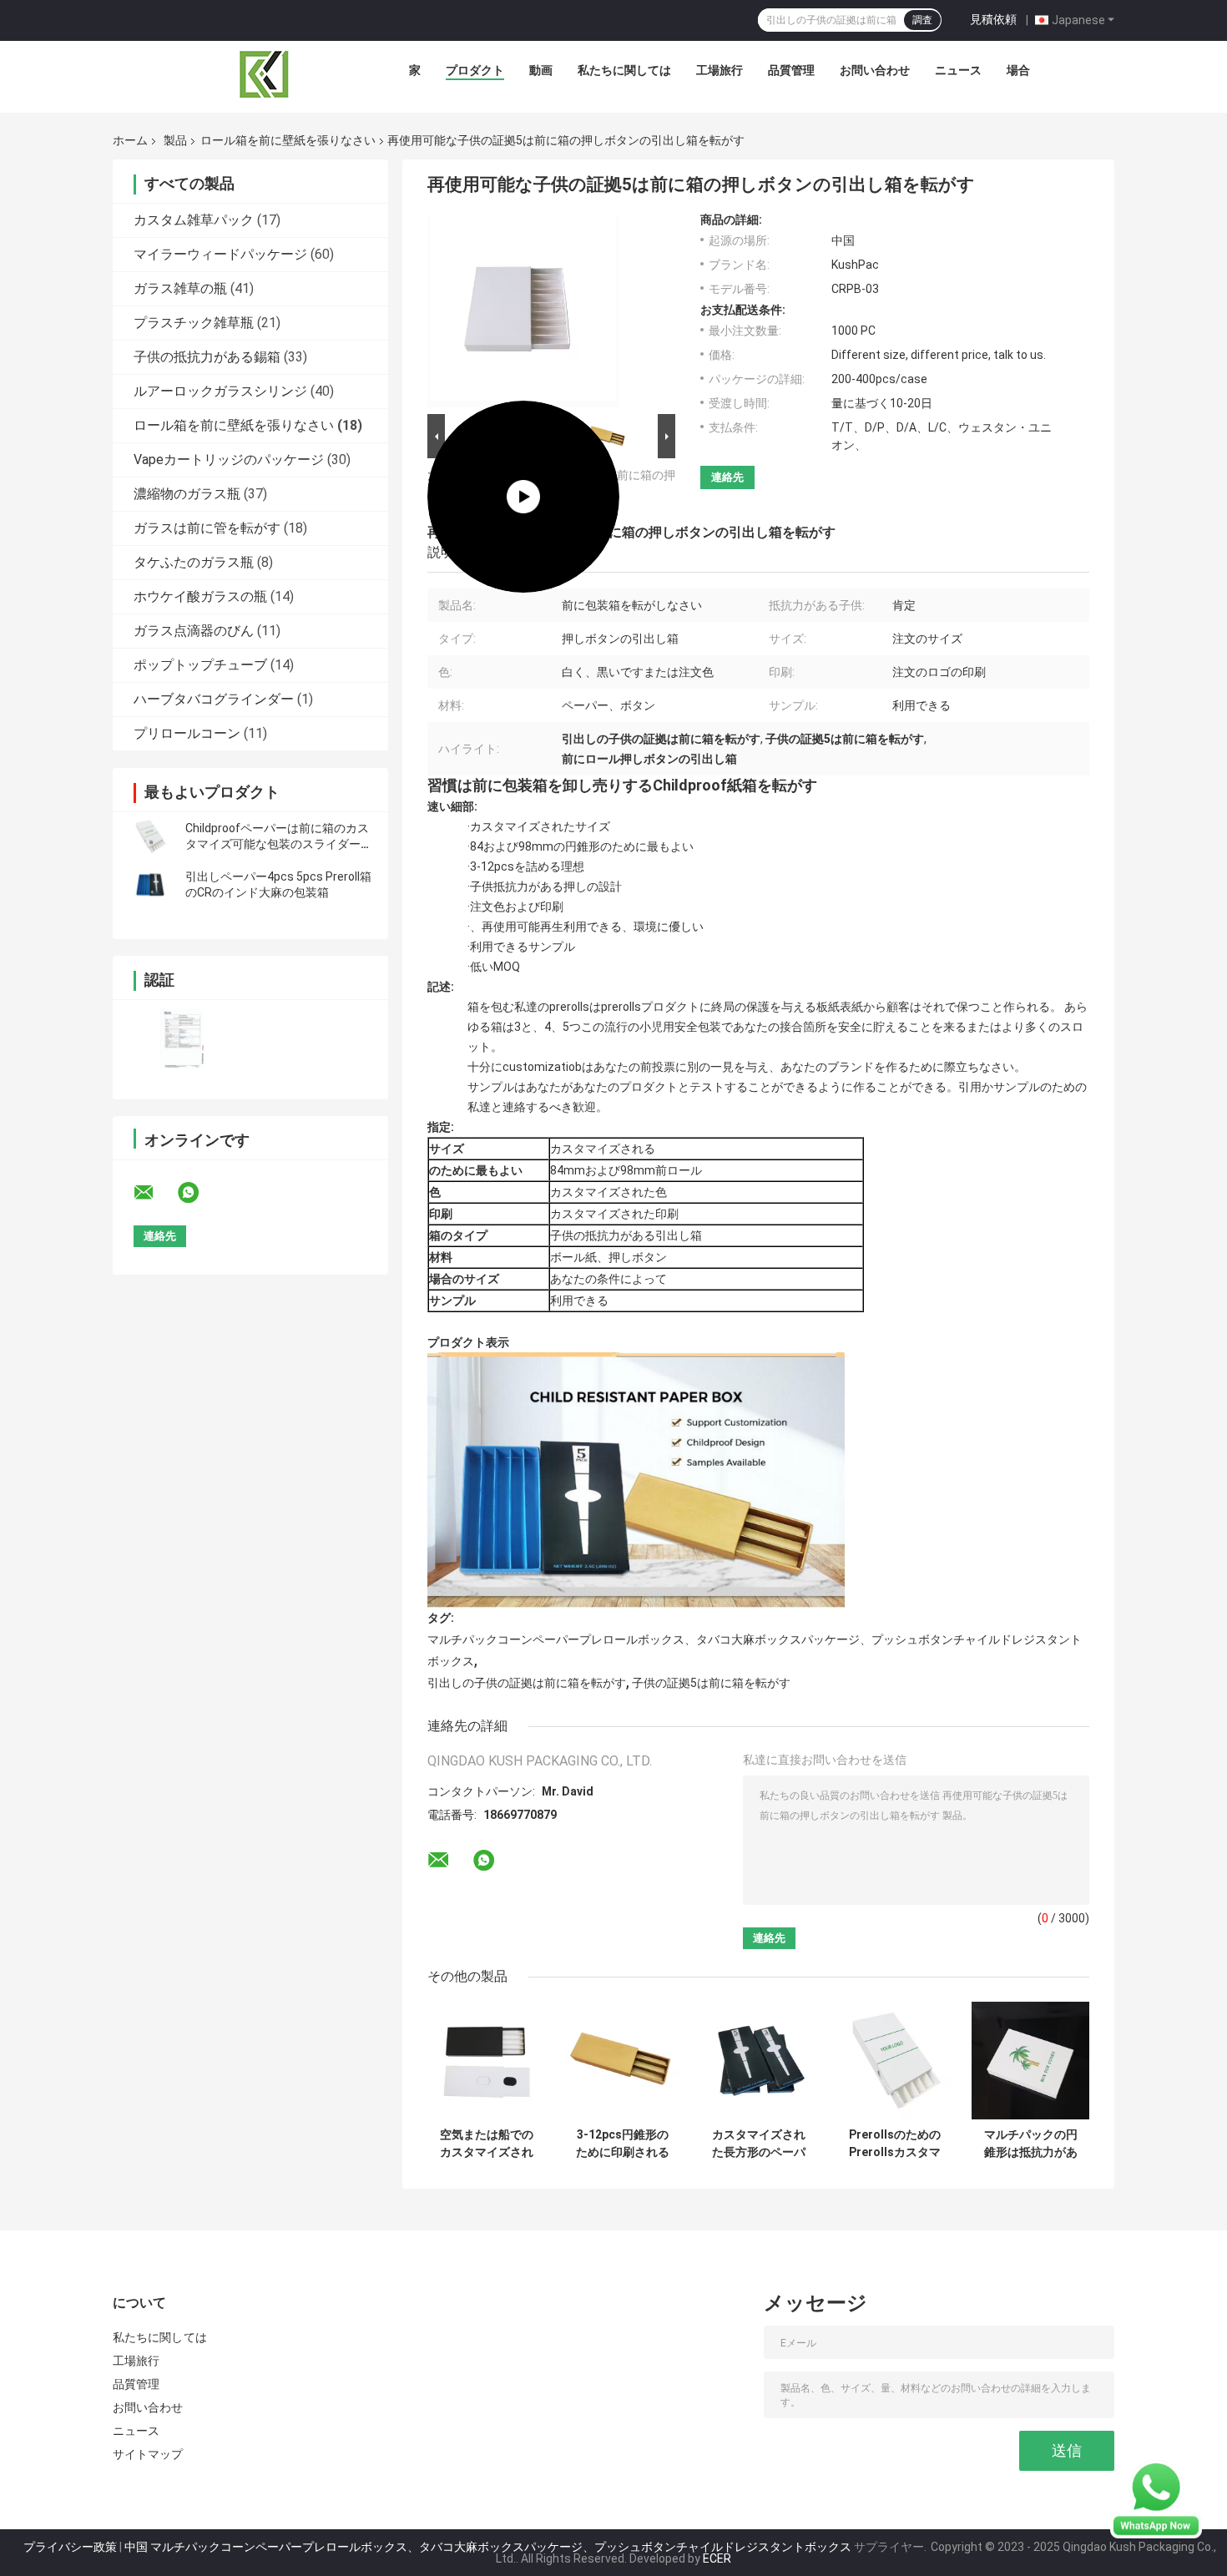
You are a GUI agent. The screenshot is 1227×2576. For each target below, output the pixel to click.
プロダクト (475, 70)
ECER (717, 2558)
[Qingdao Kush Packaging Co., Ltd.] (265, 74)
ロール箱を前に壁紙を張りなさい (288, 140)
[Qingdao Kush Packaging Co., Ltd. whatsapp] (199, 1193)
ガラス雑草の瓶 (180, 288)
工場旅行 (720, 70)
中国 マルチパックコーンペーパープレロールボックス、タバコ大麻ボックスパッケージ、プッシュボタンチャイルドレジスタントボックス (488, 2547)
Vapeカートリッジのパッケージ (229, 460)
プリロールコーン (187, 733)
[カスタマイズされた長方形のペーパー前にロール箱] (758, 2061)
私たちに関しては (624, 70)
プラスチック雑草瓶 (194, 323)
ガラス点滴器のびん (194, 631)
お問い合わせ (875, 70)
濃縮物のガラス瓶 (187, 494)
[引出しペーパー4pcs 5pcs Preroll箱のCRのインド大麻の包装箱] (150, 885)
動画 (541, 70)
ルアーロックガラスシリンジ (220, 391)
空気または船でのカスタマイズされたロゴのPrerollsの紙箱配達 (487, 2144)
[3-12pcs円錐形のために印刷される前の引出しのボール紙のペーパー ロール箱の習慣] (622, 2061)
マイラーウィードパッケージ (220, 254)
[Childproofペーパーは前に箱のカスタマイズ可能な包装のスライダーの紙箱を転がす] (150, 836)
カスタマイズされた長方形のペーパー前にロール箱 (759, 2144)
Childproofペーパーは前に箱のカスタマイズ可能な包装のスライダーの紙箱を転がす (279, 844)
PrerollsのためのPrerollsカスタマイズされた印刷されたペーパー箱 (895, 2144)
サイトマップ (148, 2454)
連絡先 (727, 477)
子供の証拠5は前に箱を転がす (711, 1683)
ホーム (130, 140)
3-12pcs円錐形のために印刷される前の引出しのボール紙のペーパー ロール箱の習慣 (622, 2144)
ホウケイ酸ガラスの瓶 (200, 596)
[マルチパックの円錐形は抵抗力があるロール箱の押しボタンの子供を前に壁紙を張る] (1030, 2061)
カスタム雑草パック (194, 220)
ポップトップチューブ (200, 665)
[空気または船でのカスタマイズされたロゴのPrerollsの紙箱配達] (486, 2061)
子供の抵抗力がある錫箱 (207, 357)
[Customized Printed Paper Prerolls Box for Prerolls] (523, 311)
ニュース (958, 70)
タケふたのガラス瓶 (194, 562)
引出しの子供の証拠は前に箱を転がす (527, 1683)
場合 (1018, 70)
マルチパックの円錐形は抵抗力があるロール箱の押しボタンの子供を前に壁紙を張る (1031, 2144)
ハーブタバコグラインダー (214, 699)
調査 (922, 20)
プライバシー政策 (70, 2547)
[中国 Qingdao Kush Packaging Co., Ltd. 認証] (182, 1039)
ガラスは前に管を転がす (207, 528)
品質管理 (791, 70)
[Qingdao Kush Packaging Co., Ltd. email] (154, 1193)
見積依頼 (993, 19)
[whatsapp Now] (1156, 2498)
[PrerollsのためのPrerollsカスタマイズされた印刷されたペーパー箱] (894, 2061)
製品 (175, 140)
